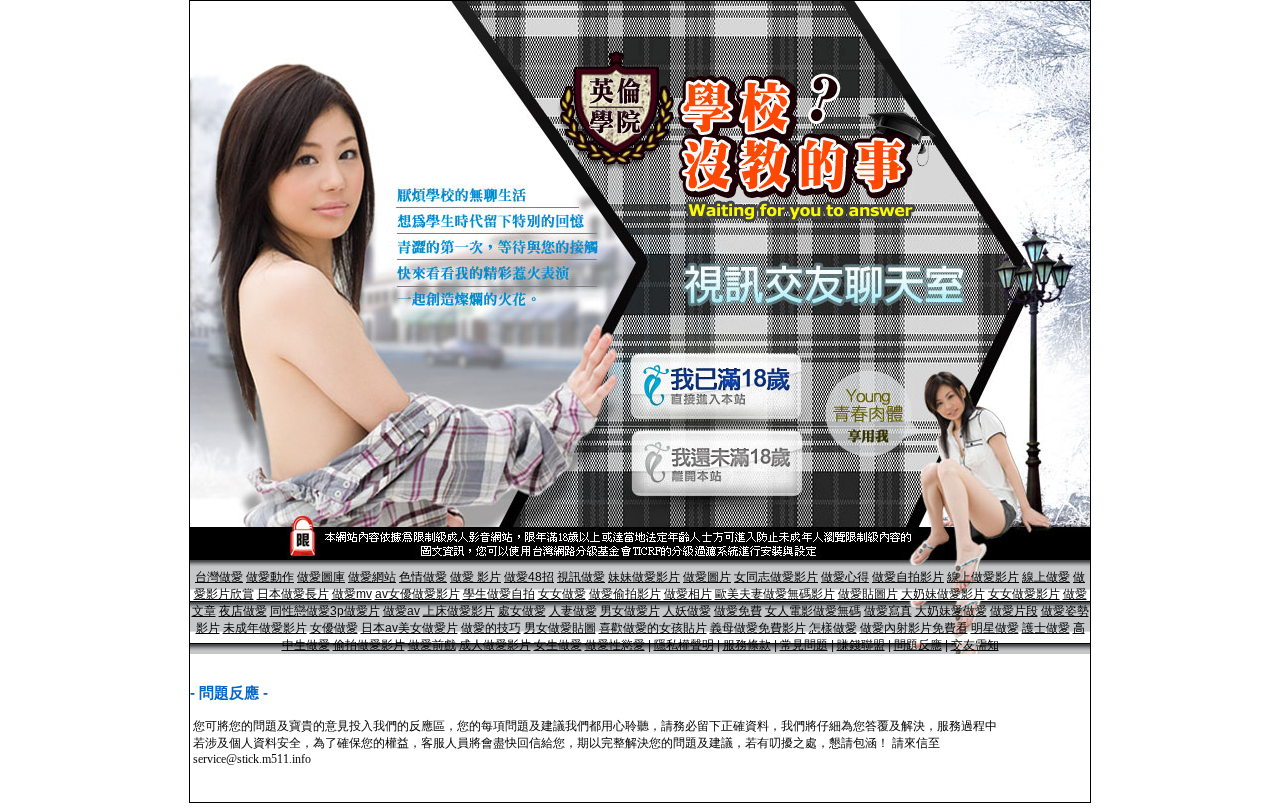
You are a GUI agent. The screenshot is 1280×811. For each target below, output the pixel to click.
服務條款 (747, 645)
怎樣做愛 (833, 628)
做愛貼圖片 (868, 594)
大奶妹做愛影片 (943, 594)
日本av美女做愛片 (409, 628)
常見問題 (804, 645)
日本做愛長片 (293, 594)
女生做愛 (558, 645)
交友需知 (975, 645)
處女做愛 (522, 611)
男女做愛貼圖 (560, 628)
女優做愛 (334, 628)
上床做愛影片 (459, 611)
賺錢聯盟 (861, 645)
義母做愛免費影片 (758, 628)
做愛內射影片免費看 (914, 628)
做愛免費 (738, 611)
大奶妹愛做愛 (951, 611)
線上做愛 (1046, 577)
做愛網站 (372, 577)
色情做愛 (423, 577)
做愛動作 (270, 577)
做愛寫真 (888, 611)
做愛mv (352, 594)
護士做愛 (1046, 628)
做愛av (401, 611)
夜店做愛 (243, 611)
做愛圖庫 (321, 577)
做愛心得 (845, 577)
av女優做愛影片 (417, 594)
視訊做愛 (581, 577)
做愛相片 (688, 594)
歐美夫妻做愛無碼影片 (775, 594)
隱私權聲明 (684, 645)
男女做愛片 (630, 611)
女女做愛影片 (1024, 594)
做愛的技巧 (491, 628)
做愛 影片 (475, 577)
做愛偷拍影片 (625, 594)
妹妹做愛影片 (644, 577)
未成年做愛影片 (265, 628)
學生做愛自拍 (499, 594)
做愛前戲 (432, 645)
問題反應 (918, 645)
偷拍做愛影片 (369, 645)
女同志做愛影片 (776, 577)
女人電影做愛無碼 (813, 611)
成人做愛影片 (495, 645)
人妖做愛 (687, 611)
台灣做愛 (219, 577)
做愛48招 (529, 577)
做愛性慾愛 (615, 645)
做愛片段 (1014, 611)
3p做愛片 (355, 611)
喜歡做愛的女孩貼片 (653, 628)
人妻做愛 (573, 611)
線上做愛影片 (983, 577)
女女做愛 (562, 594)
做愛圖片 (707, 577)
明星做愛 (995, 628)
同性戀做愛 (300, 611)
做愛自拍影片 (908, 577)
